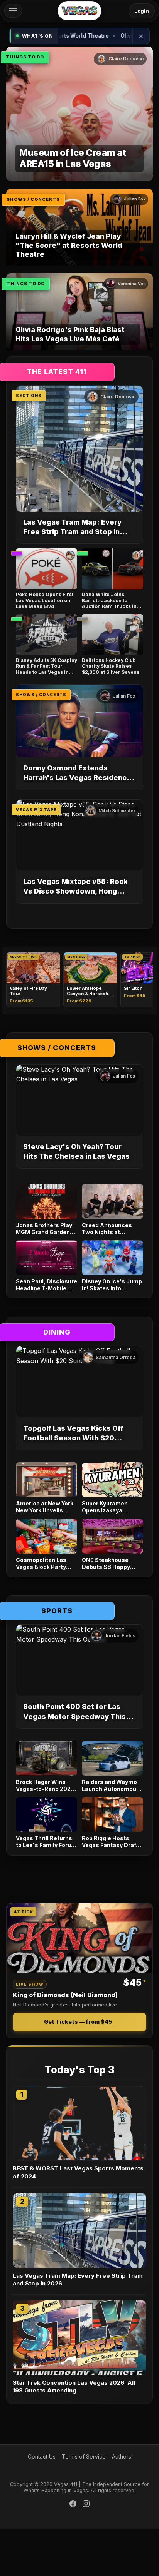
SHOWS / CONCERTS (33, 199)
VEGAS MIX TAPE (36, 810)
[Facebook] (73, 2505)
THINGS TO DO (25, 57)
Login (142, 11)
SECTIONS (29, 396)
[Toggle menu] (13, 11)
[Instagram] (86, 2505)
